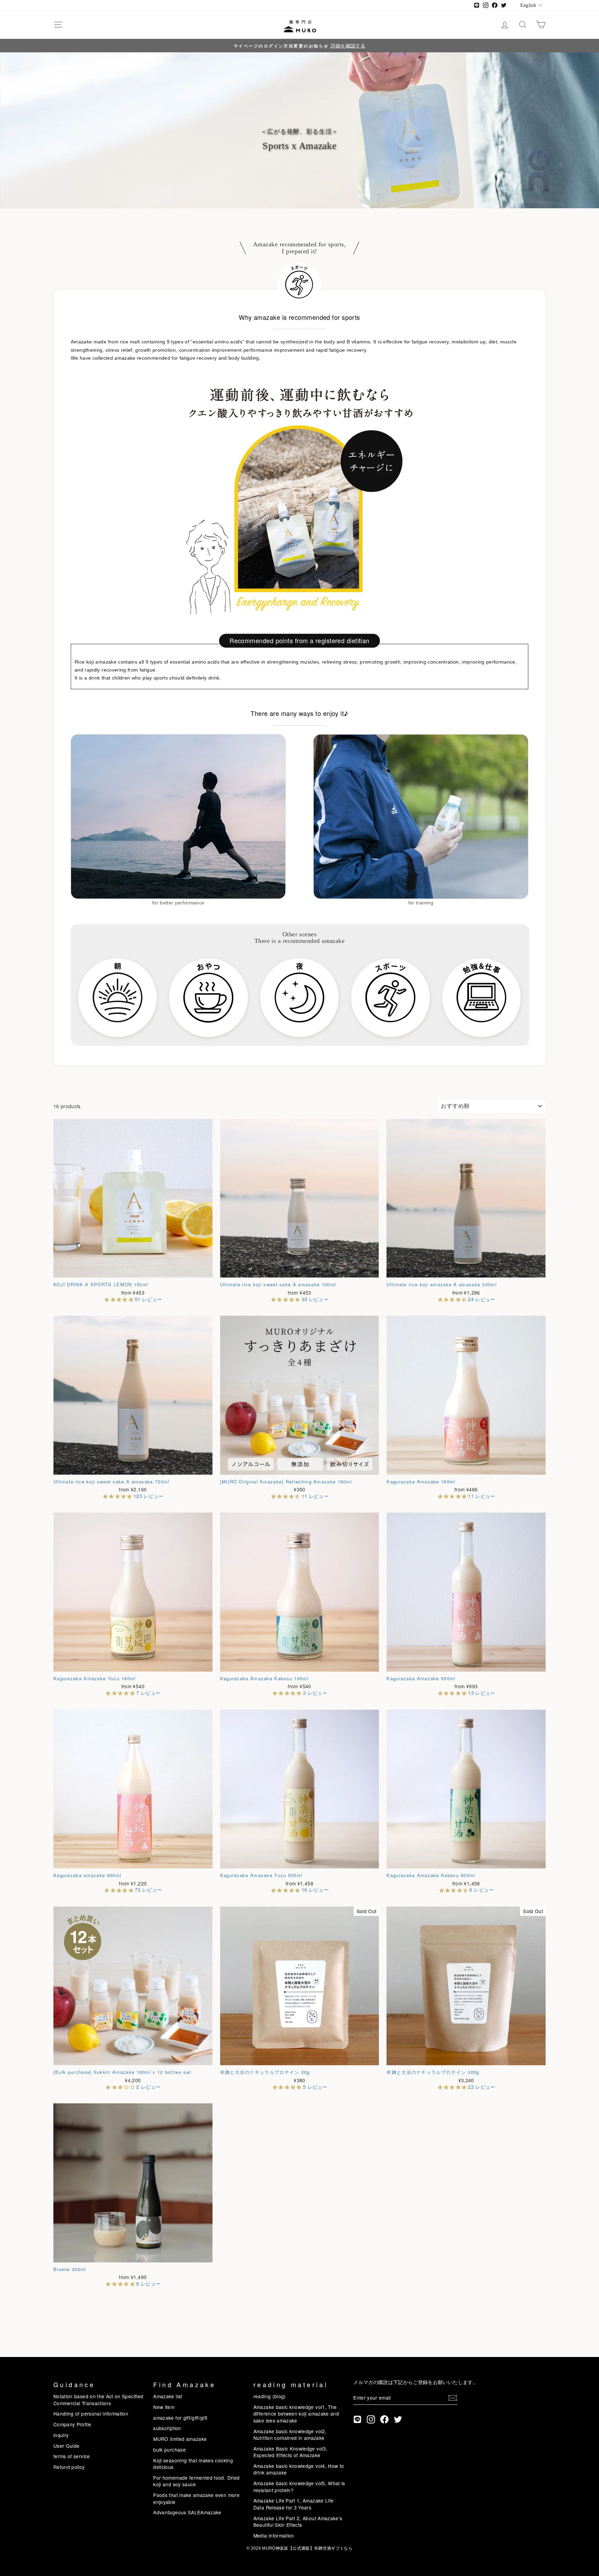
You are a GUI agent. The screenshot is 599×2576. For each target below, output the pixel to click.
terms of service (72, 2456)
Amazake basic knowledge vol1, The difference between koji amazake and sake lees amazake (296, 2414)
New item (164, 2407)
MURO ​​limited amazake (180, 2439)
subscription (167, 2428)
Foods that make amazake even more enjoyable (196, 2498)
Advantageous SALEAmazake (187, 2512)
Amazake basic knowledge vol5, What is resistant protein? (299, 2486)
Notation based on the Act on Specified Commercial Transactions (98, 2399)
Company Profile (72, 2424)
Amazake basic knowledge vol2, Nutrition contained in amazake (290, 2434)
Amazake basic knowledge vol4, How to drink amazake (299, 2469)
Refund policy (69, 2467)
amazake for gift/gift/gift (180, 2418)
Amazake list (168, 2396)
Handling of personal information (91, 2413)
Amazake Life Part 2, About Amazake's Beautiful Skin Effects (298, 2521)
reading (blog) (270, 2396)
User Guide (67, 2446)
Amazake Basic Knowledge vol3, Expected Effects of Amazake (290, 2452)
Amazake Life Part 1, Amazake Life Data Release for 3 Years (294, 2504)
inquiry (61, 2435)
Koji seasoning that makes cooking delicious (193, 2464)
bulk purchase (170, 2450)
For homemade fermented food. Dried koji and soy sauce (196, 2481)
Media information (274, 2535)
